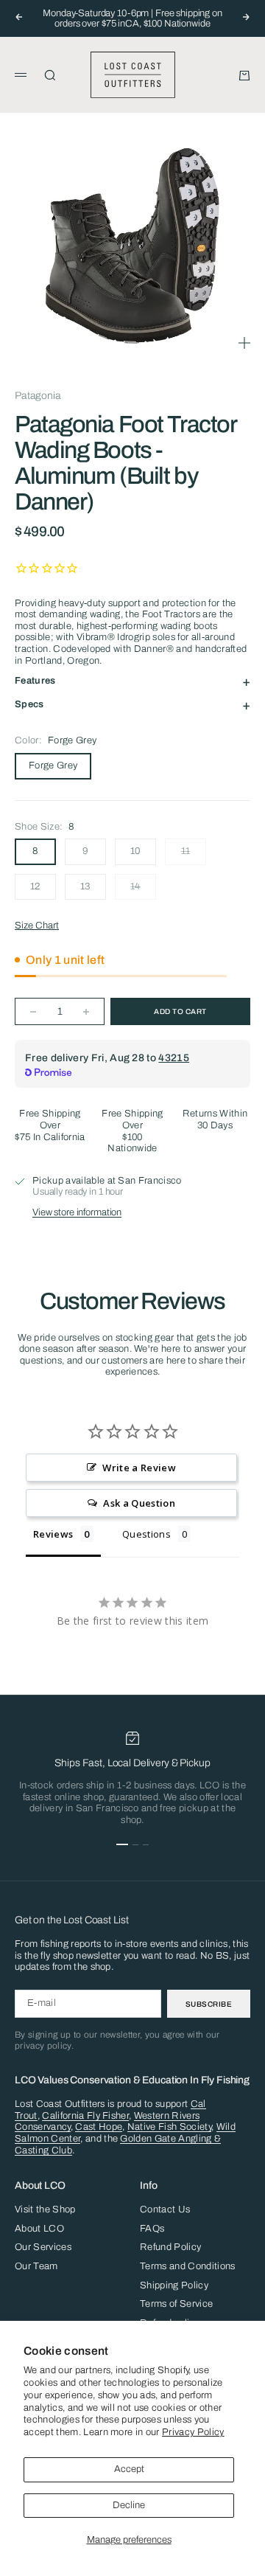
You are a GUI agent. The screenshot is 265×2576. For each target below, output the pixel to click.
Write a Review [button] (139, 1468)
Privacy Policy (193, 2432)
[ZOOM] (244, 343)
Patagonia (38, 396)
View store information (77, 1212)
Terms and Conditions (188, 2266)
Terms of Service (176, 2304)
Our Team (36, 2266)
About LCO (39, 2229)
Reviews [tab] (53, 1534)
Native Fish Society (169, 2127)
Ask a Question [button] (139, 1503)
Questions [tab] (146, 1534)
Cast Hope (99, 2127)
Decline (129, 2505)
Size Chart (37, 926)
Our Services (43, 2247)
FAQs (152, 2229)
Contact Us (165, 2209)
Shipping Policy (174, 2285)
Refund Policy (170, 2247)
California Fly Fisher (85, 2116)
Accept (129, 2469)
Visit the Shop (45, 2209)
